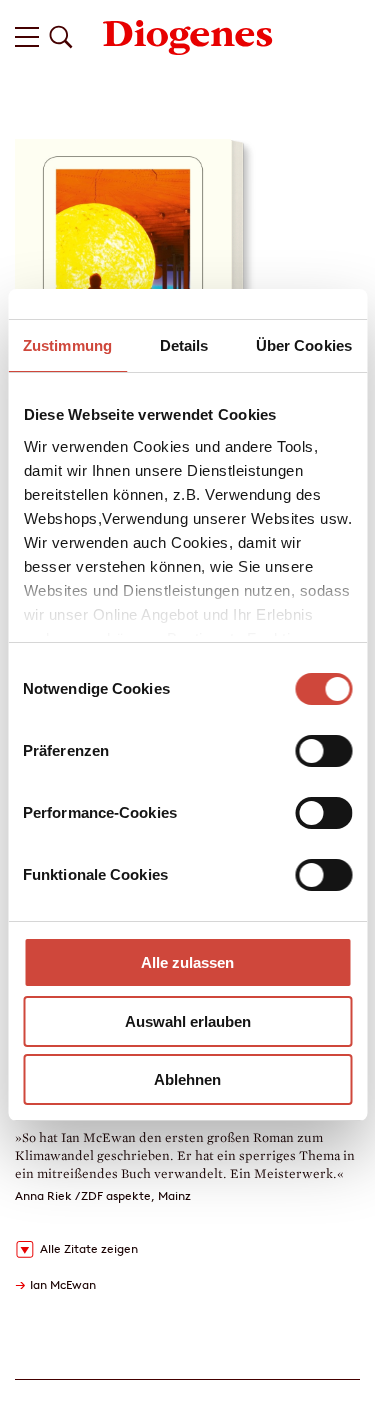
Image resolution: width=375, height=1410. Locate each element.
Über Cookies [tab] (304, 345)
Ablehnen (187, 1079)
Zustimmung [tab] (67, 345)
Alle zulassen (187, 962)
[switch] (323, 751)
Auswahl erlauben (188, 1021)
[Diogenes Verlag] (188, 35)
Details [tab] (184, 345)
